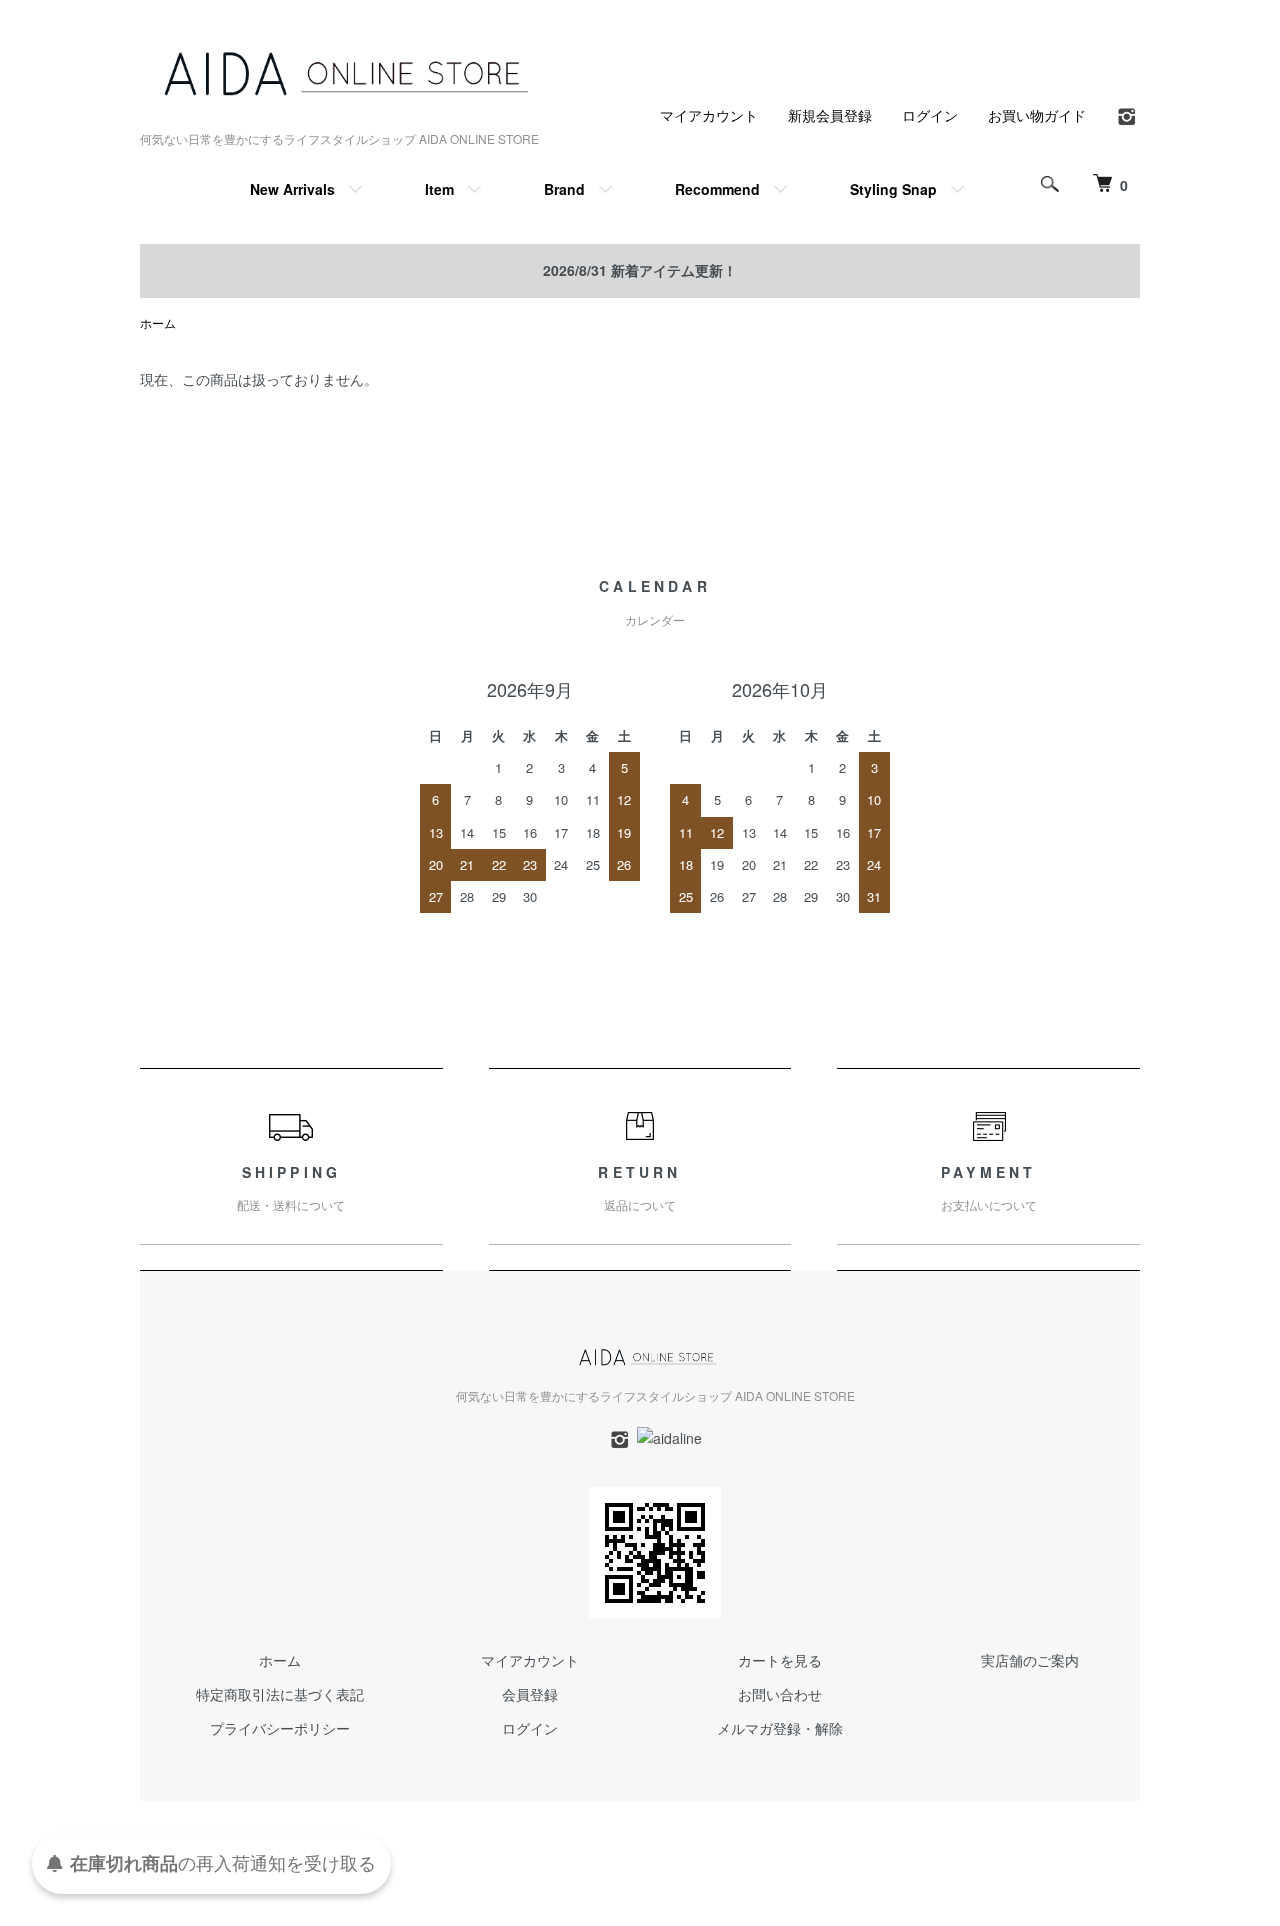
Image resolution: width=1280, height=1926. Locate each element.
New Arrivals (292, 189)
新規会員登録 (830, 115)
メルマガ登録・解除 (780, 1728)
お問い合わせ (780, 1694)
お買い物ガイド (1037, 115)
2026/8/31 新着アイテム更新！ (640, 270)
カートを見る (780, 1660)
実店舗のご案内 (1030, 1660)
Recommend (717, 189)
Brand (564, 189)
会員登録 (530, 1694)
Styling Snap (893, 189)
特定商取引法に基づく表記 (280, 1694)
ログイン (930, 115)
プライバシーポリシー (280, 1728)
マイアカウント (709, 115)
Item (439, 189)
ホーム (158, 322)
